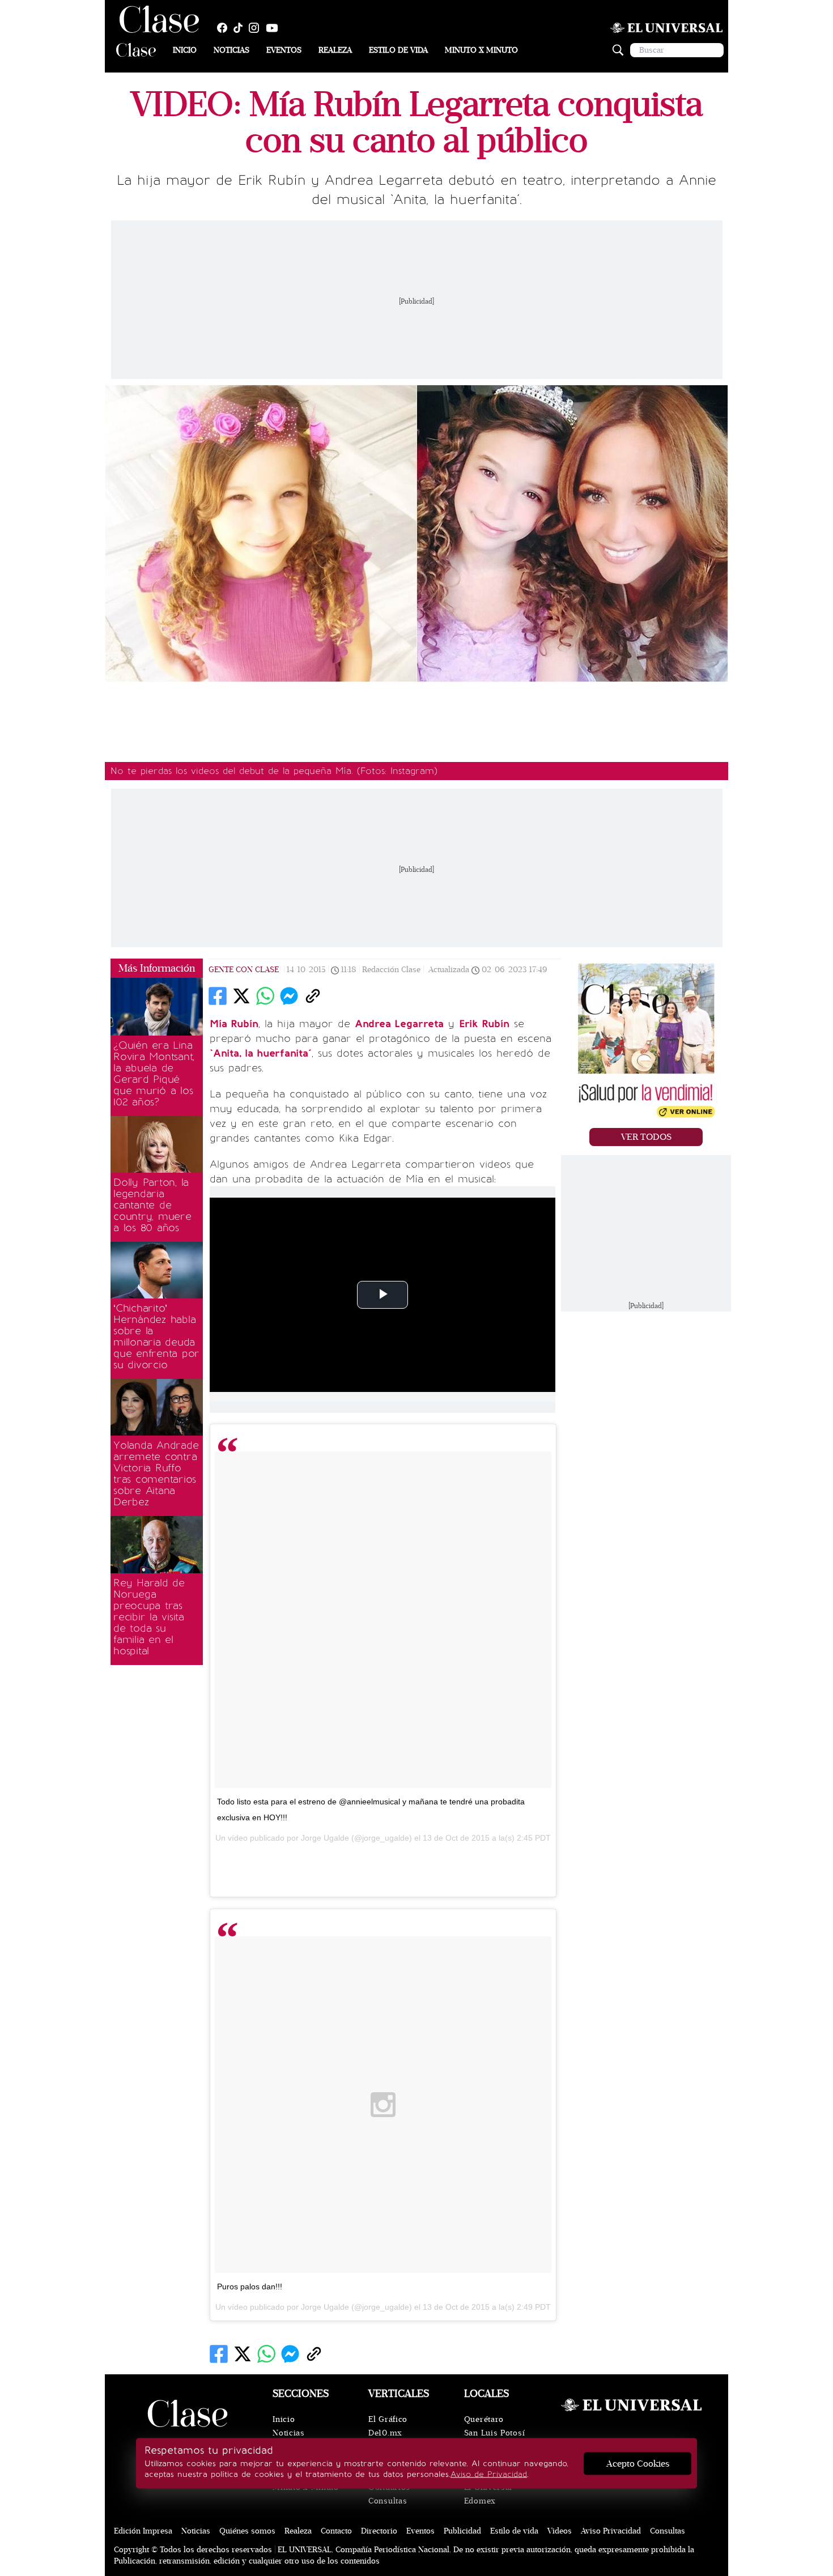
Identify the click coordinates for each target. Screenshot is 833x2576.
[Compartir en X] (241, 996)
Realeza (335, 50)
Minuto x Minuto (481, 50)
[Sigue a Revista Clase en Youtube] (275, 28)
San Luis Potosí (495, 2433)
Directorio (379, 2531)
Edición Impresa (143, 2531)
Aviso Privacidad (611, 2531)
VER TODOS (646, 1137)
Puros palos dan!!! (250, 2287)
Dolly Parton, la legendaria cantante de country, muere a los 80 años (152, 1205)
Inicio (185, 50)
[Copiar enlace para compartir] (313, 996)
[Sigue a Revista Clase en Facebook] (225, 28)
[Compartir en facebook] (218, 996)
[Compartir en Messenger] (289, 996)
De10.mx (385, 2433)
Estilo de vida (398, 50)
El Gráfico (388, 2419)
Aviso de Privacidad (489, 2474)
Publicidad (462, 2531)
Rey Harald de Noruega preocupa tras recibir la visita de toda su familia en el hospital (149, 1617)
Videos (560, 2531)
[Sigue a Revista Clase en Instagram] (257, 28)
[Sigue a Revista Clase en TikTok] (241, 28)
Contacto (336, 2531)
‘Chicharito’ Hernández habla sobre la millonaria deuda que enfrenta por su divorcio (156, 1336)
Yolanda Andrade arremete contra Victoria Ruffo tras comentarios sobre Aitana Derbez (156, 1474)
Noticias (231, 50)
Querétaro (484, 2419)
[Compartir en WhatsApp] (265, 996)
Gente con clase (244, 970)
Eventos (284, 50)
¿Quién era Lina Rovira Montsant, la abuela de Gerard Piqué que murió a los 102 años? (154, 1074)
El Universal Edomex (488, 2494)
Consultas (388, 2501)
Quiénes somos (247, 2531)
